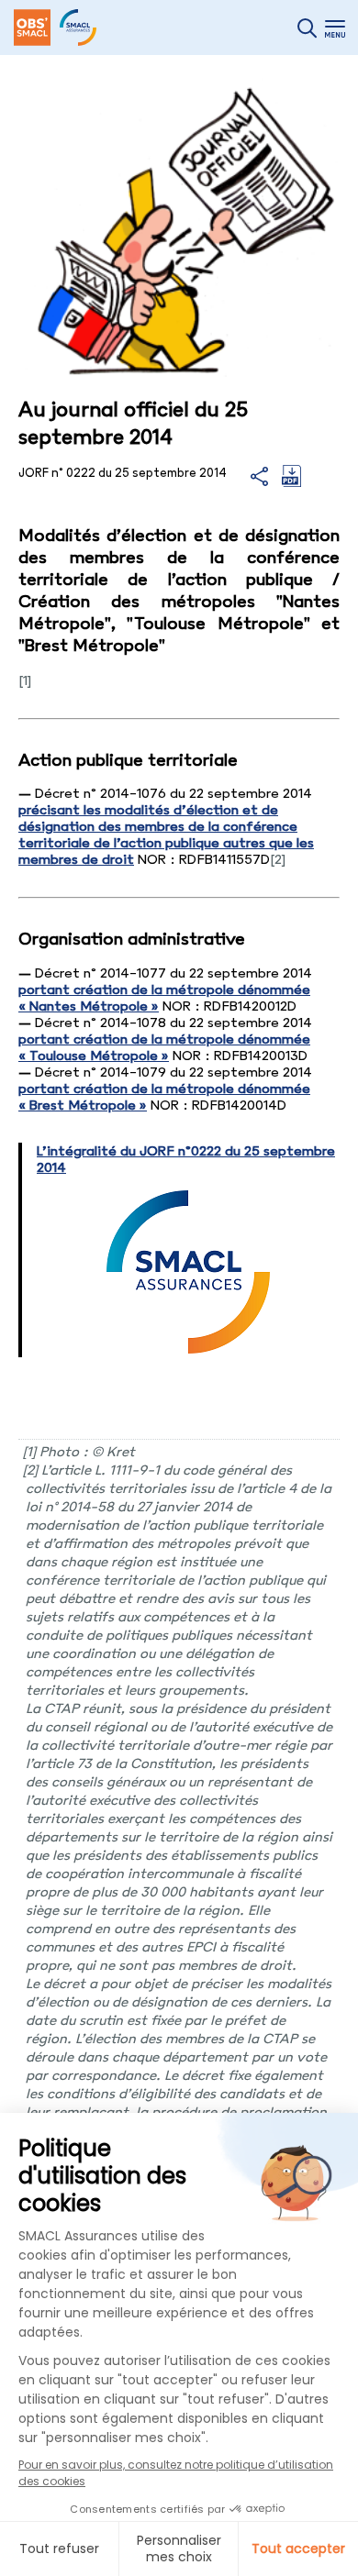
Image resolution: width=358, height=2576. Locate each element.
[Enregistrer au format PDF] (291, 482)
